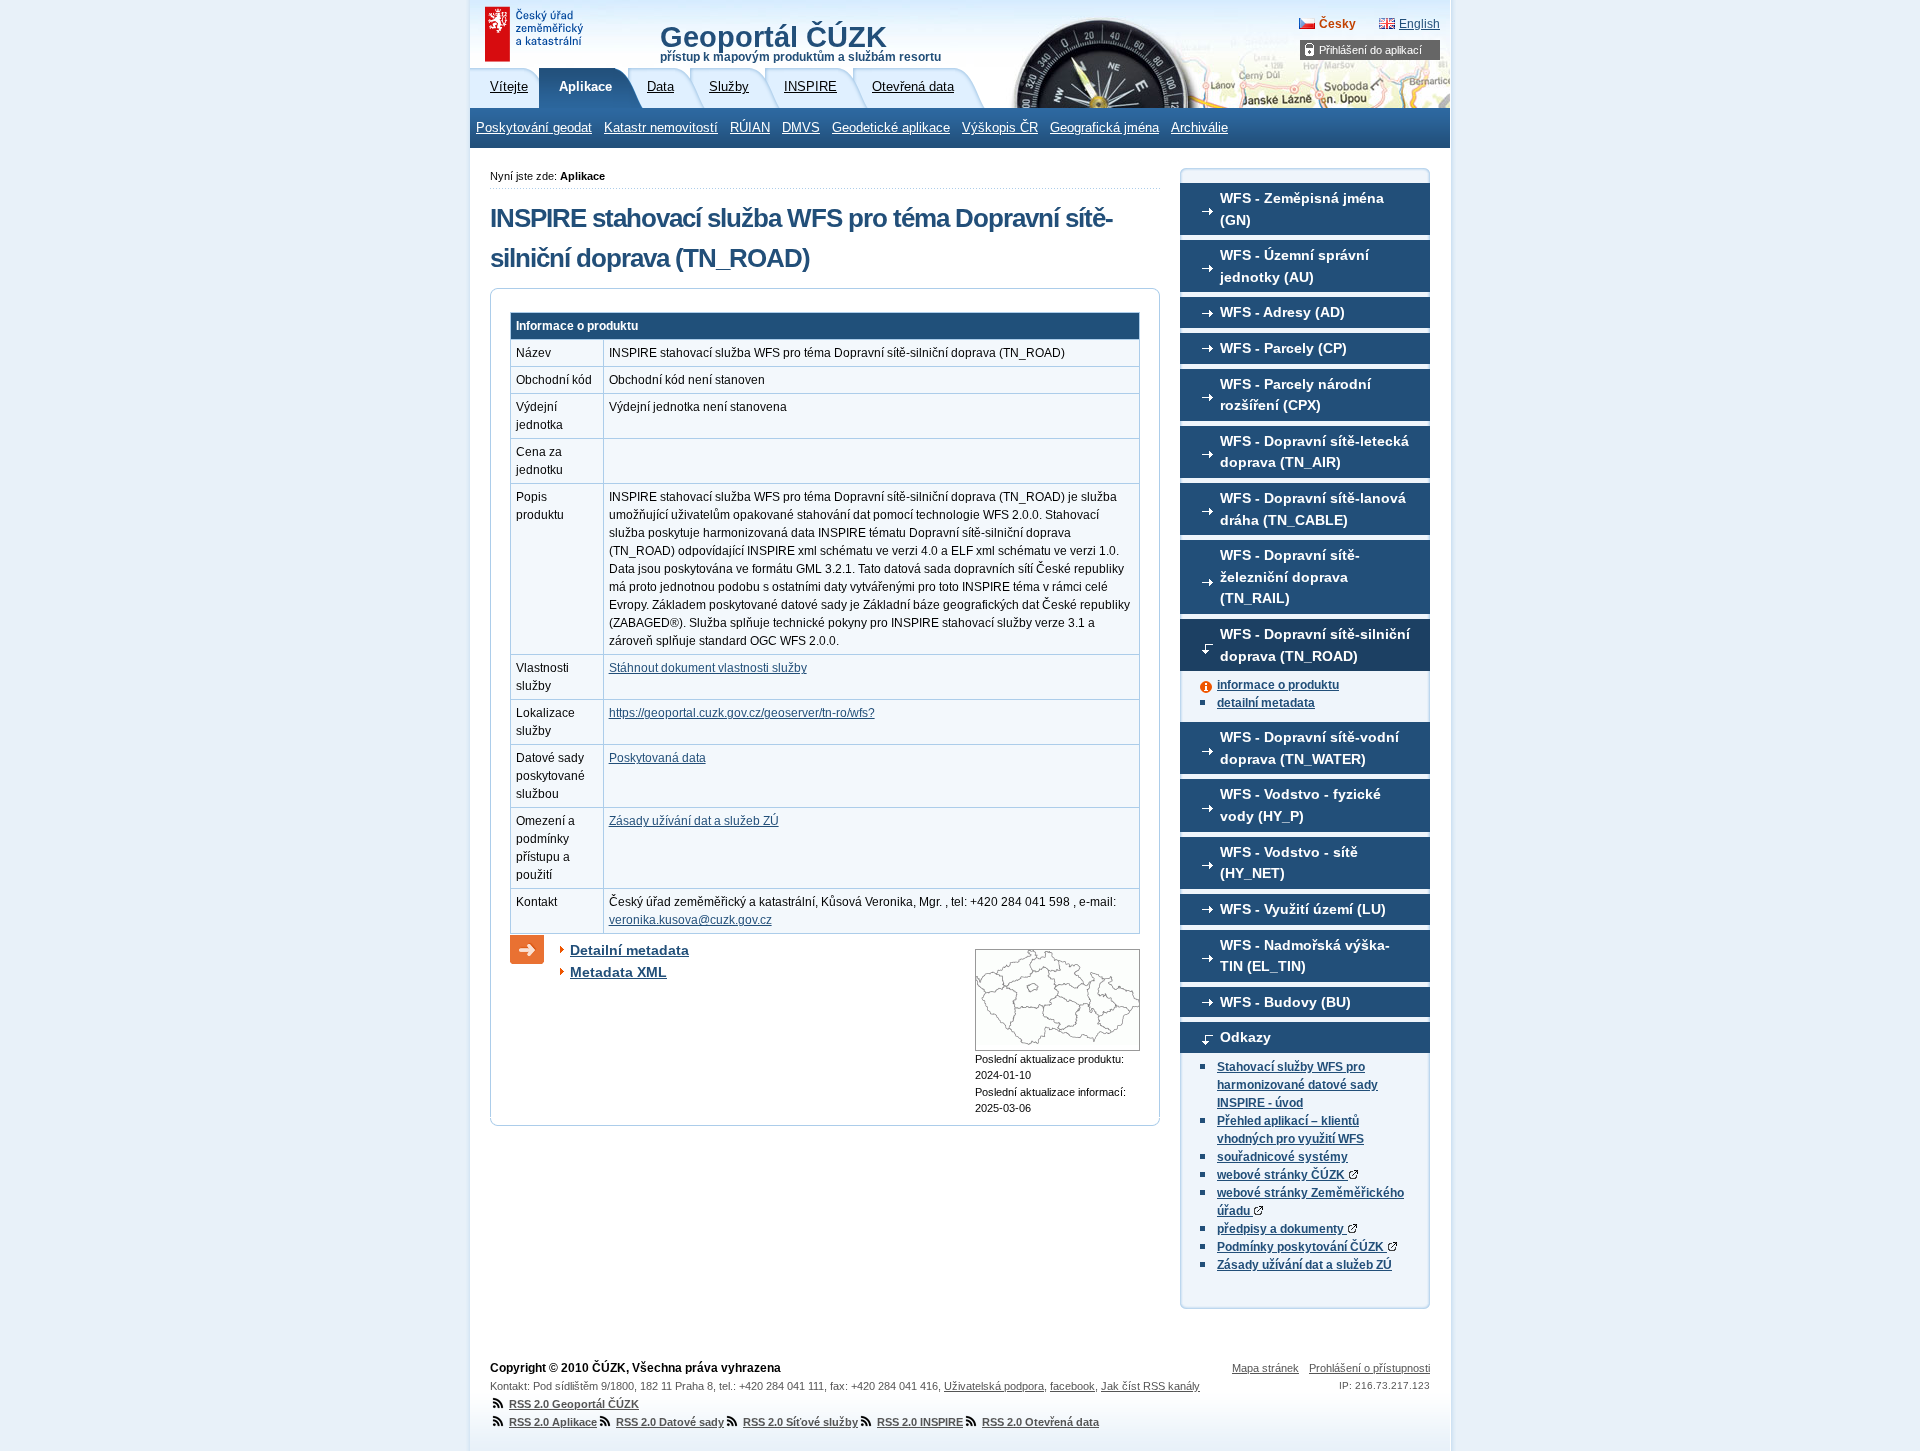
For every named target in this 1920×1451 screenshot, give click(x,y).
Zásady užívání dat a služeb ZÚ (1304, 1265)
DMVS (801, 128)
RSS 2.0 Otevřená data (1040, 1422)
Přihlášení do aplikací (1370, 50)
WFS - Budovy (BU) (1285, 1002)
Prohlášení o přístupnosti (1369, 1368)
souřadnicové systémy (1282, 1157)
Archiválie (1199, 128)
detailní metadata (1266, 703)
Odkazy (1245, 1037)
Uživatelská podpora (994, 1386)
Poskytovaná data (657, 758)
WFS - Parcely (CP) (1283, 348)
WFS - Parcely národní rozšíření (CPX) (1295, 395)
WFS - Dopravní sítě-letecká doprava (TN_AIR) (1314, 452)
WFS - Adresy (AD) (1282, 312)
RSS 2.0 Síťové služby (800, 1422)
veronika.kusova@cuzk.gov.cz (690, 920)
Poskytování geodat (534, 128)
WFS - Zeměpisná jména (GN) (1302, 209)
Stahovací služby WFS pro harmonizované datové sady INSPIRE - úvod (1297, 1085)
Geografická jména (1104, 128)
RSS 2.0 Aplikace (553, 1422)
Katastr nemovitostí (661, 128)
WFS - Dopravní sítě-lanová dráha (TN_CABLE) (1313, 509)
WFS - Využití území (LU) (1303, 909)
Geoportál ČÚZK (800, 42)
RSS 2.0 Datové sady (670, 1422)
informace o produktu (1278, 685)
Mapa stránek (1265, 1368)
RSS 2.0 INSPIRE (920, 1422)
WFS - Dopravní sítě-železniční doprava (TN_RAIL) (1290, 576)
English (1419, 24)
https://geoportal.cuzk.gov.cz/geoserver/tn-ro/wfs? (742, 713)
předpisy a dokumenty (1282, 1229)
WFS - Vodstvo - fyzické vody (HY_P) (1300, 805)
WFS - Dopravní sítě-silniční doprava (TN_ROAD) (1315, 645)
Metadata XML (618, 972)
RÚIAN (750, 128)
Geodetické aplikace (891, 128)
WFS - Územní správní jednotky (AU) (1294, 266)
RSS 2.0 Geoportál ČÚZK (574, 1404)
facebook (1072, 1386)
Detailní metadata (629, 950)
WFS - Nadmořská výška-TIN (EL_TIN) (1305, 956)
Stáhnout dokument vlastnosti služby (708, 668)
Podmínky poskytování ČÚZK (1302, 1247)
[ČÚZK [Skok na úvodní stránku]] (536, 34)
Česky (1337, 24)
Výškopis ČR (1000, 128)
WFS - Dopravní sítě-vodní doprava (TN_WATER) (1309, 748)
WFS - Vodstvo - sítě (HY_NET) (1289, 863)
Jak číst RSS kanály (1150, 1386)
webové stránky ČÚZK (1282, 1175)
